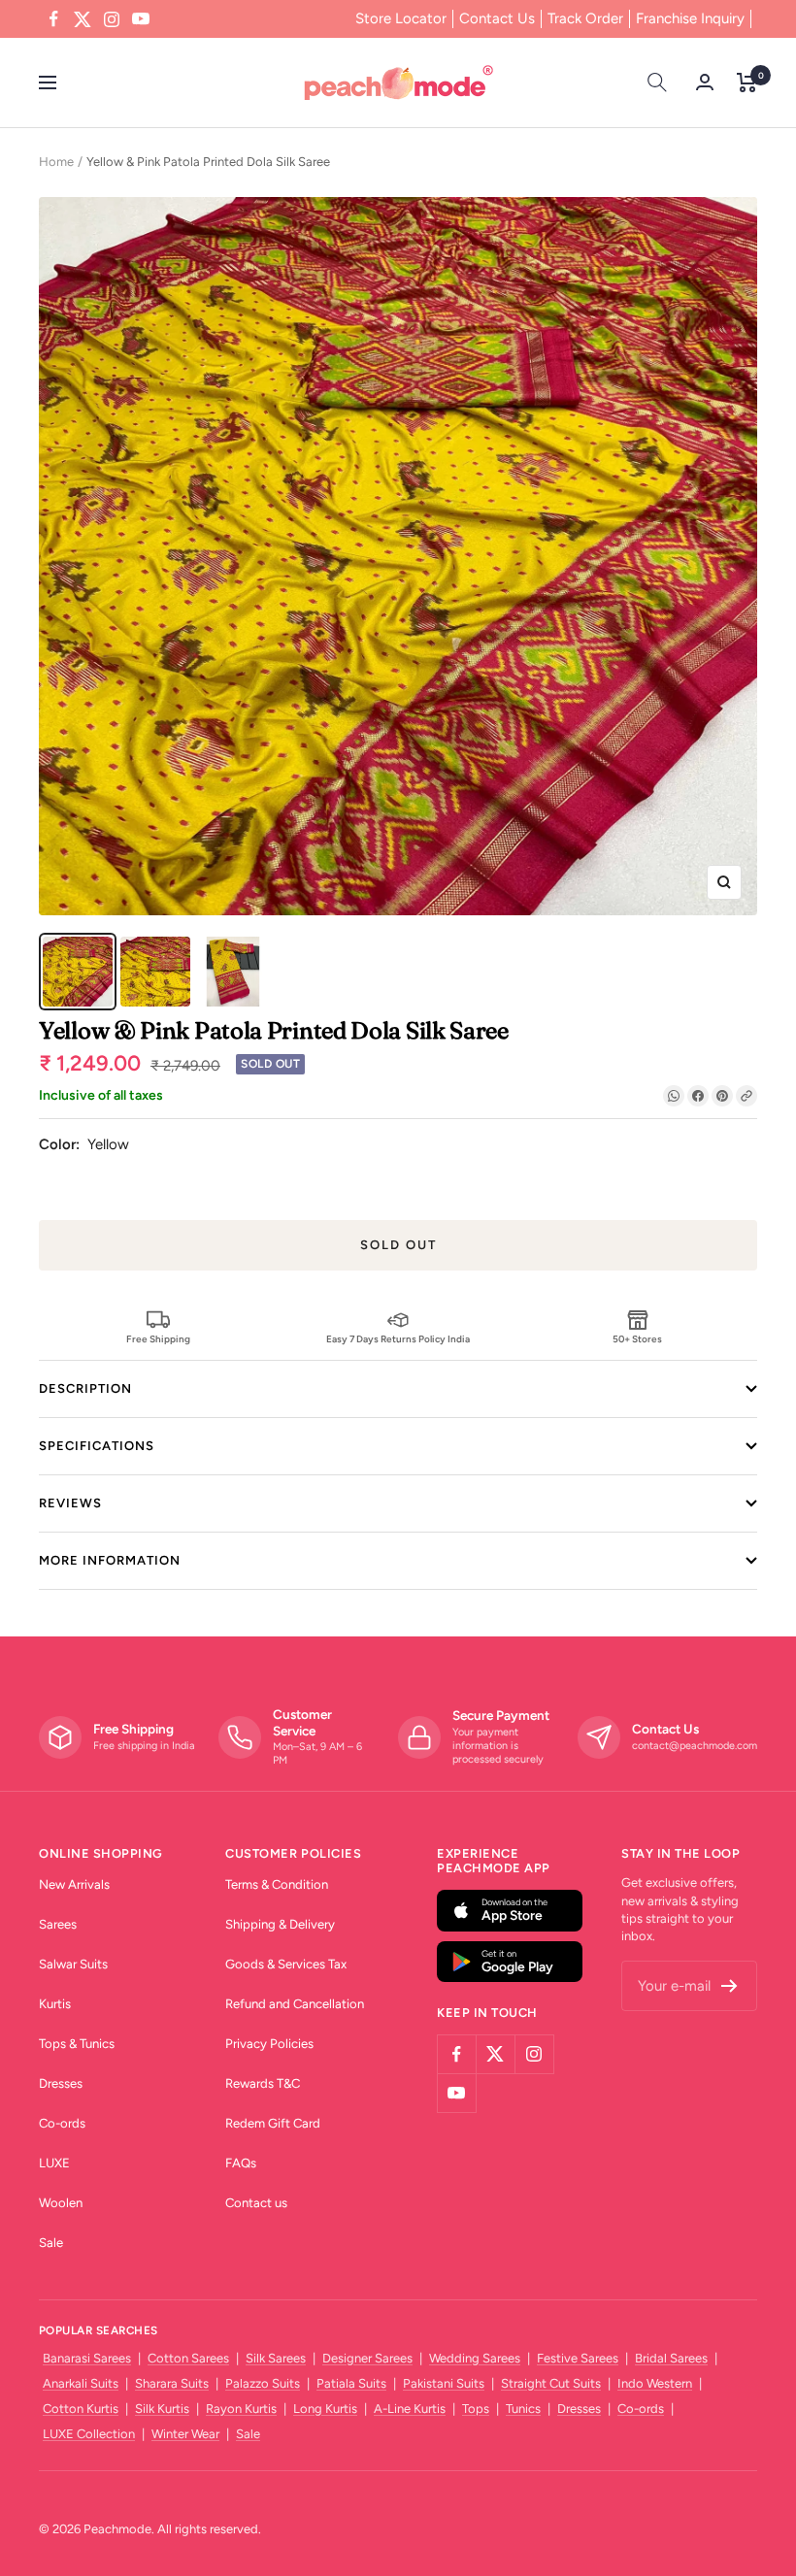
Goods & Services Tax (286, 1964)
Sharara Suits (172, 2383)
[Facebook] (698, 1096)
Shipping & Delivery (280, 1924)
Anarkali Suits (81, 2383)
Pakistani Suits (444, 2383)
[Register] (730, 1986)
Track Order (585, 18)
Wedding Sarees (475, 2358)
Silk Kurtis (162, 2409)
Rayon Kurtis (241, 2409)
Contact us (256, 2203)
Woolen (61, 2203)
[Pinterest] (722, 1096)
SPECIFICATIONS (97, 1446)
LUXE (54, 2163)
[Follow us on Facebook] (53, 19)
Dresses (61, 2083)
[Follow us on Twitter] (83, 19)
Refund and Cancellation (295, 2004)
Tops (476, 2409)
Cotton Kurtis (81, 2409)
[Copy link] (746, 1096)
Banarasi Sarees (87, 2358)
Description (85, 1388)
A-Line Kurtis (410, 2409)
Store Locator (401, 18)
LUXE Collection (89, 2434)
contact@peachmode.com (695, 1746)
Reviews (70, 1503)
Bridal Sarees (671, 2358)
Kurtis (55, 2004)
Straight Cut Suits (551, 2383)
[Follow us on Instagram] (112, 19)
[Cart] (747, 83)
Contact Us (497, 18)
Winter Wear (185, 2434)
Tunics (523, 2409)
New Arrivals (74, 1884)
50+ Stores (637, 1338)
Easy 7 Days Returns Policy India (398, 1338)
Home (56, 162)
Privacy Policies (269, 2044)
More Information (110, 1560)
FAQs (241, 2163)
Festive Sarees (578, 2358)
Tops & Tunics (77, 2044)
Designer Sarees (367, 2358)
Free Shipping (158, 1338)
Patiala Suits (351, 2383)
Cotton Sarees (188, 2358)
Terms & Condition (277, 1884)
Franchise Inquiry (690, 18)
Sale (51, 2243)
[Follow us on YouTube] (141, 19)
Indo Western (655, 2383)
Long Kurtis (325, 2409)
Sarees (58, 1924)
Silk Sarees (276, 2358)
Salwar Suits (73, 1964)
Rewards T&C (263, 2083)
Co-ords (62, 2123)
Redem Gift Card (273, 2123)
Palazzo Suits (263, 2383)
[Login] (705, 82)
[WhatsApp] (674, 1096)
